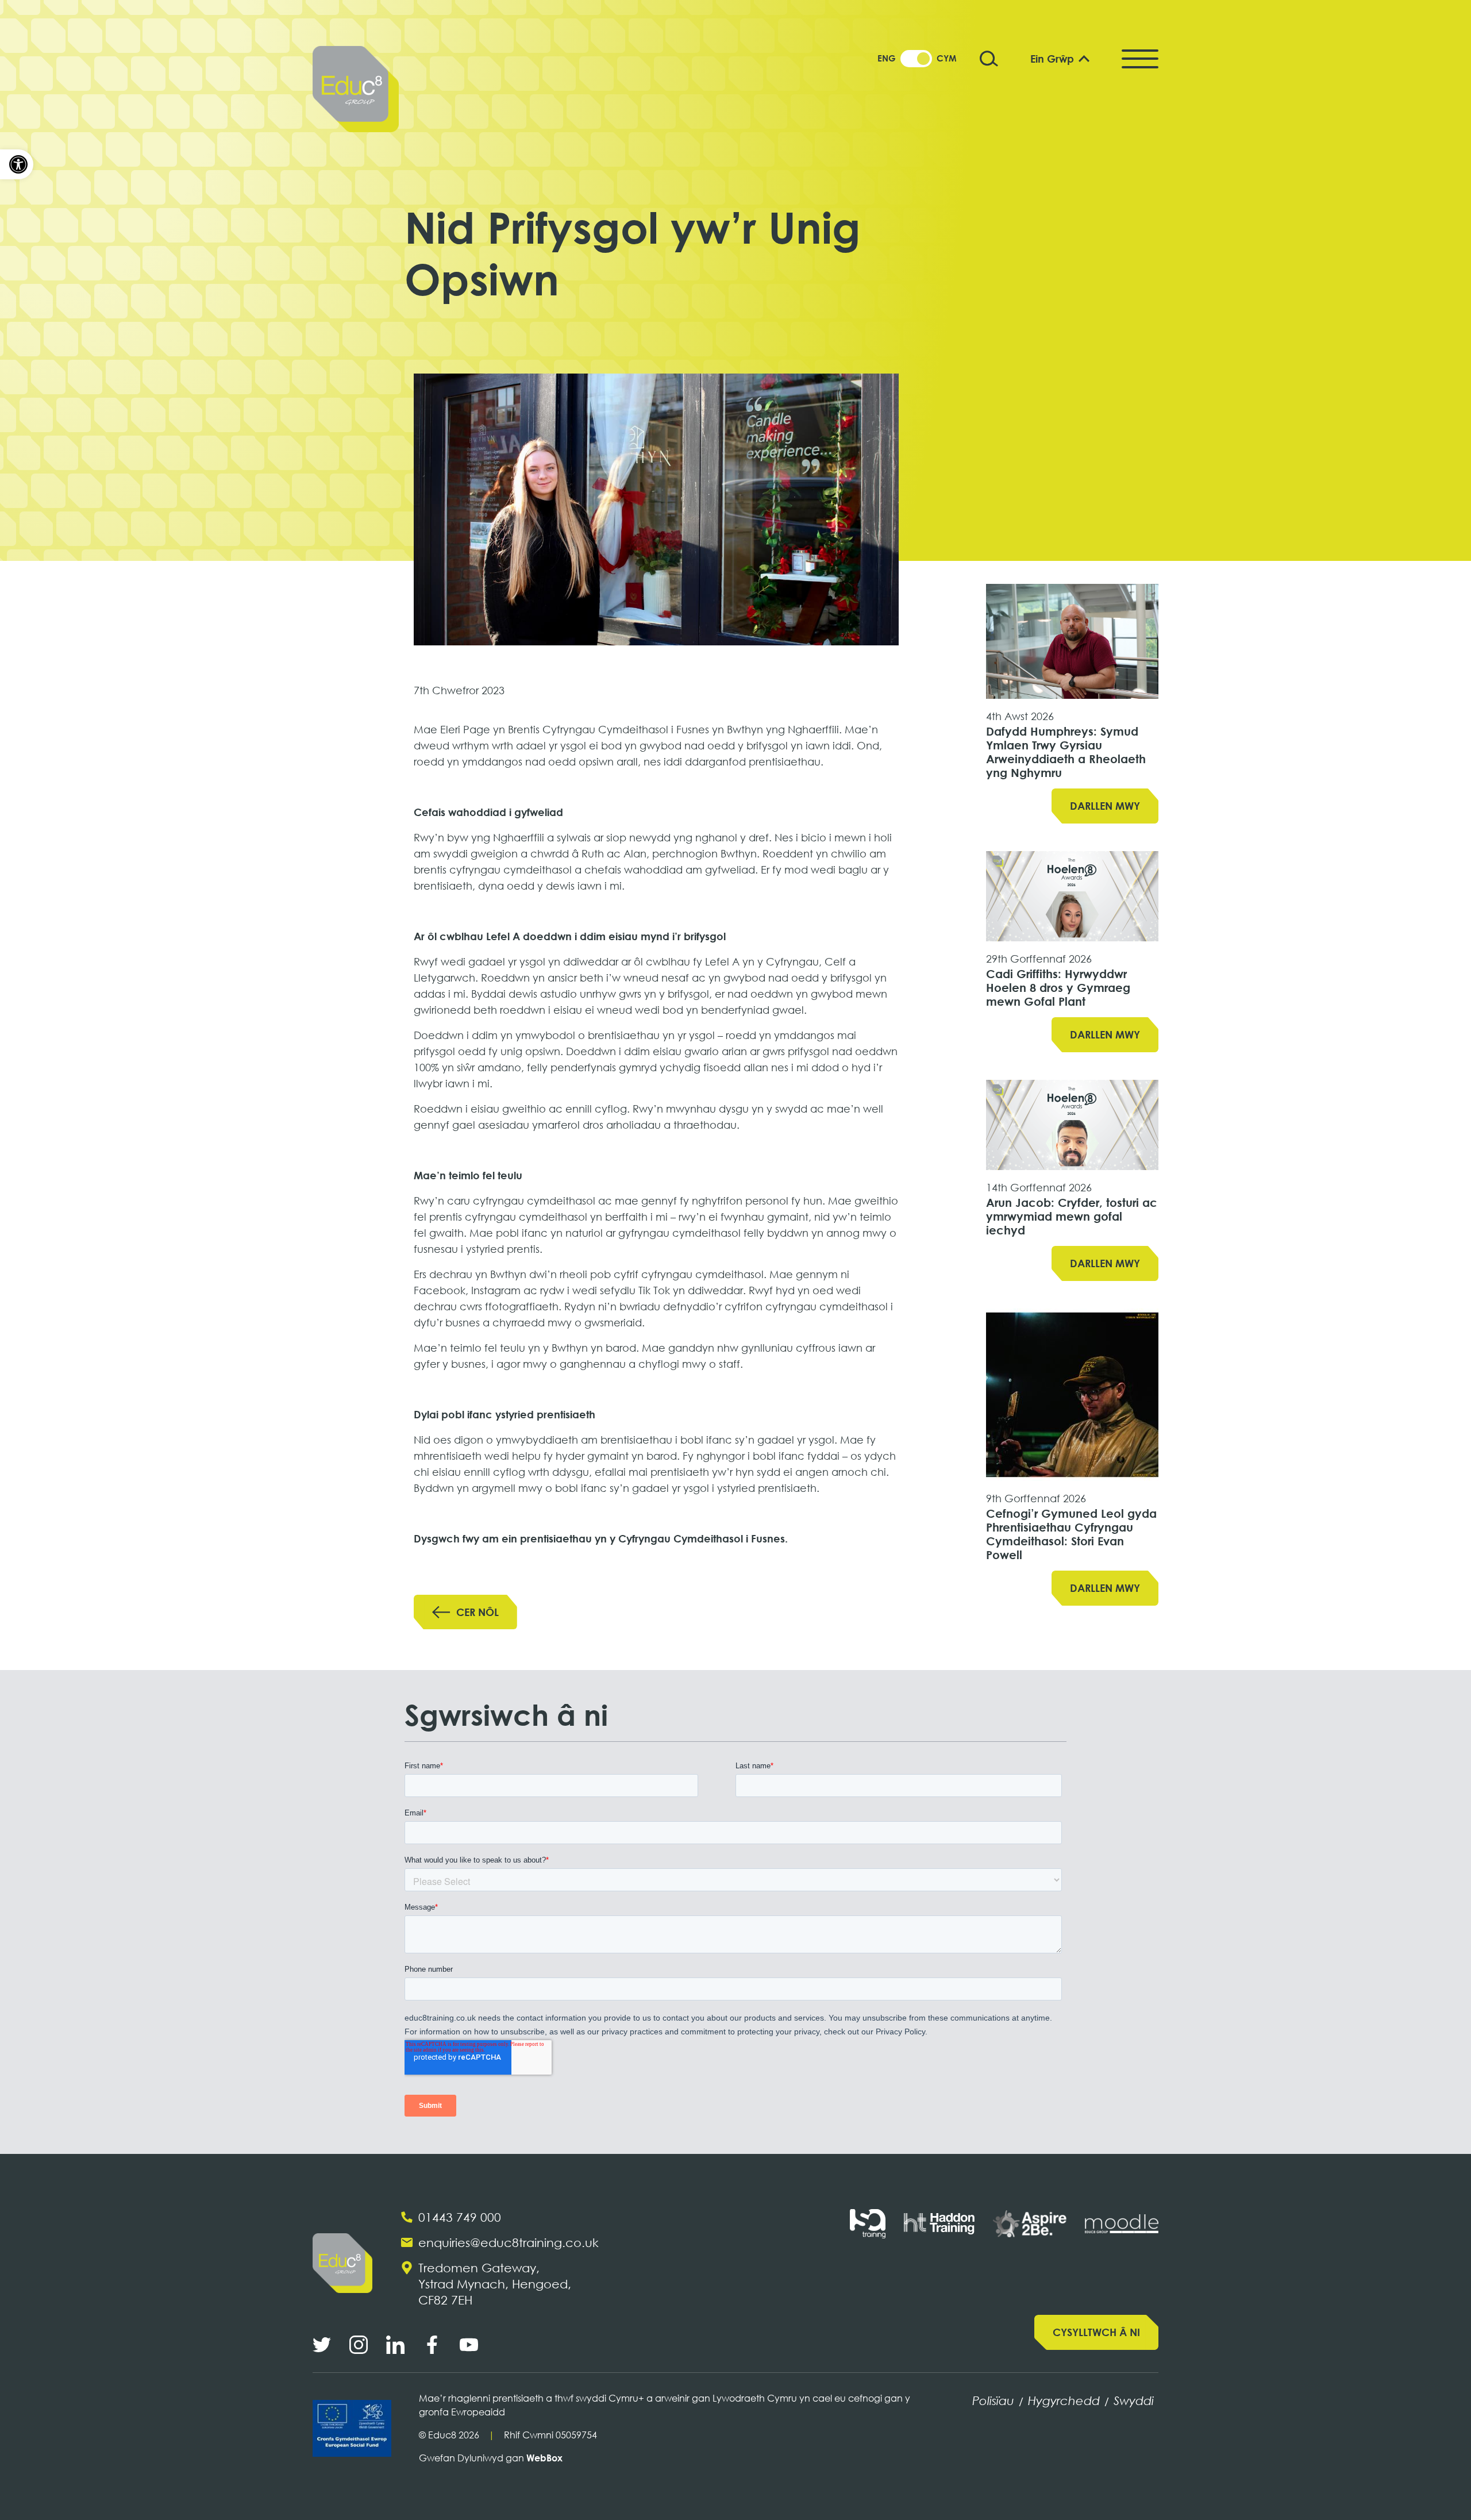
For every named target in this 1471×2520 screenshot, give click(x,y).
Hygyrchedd (1064, 2400)
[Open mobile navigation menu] (1140, 59)
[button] (17, 164)
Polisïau (993, 2400)
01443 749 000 (460, 2217)
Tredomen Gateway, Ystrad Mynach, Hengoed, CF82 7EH (495, 2284)
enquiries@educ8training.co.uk (509, 2242)
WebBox (544, 2458)
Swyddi (1134, 2400)
